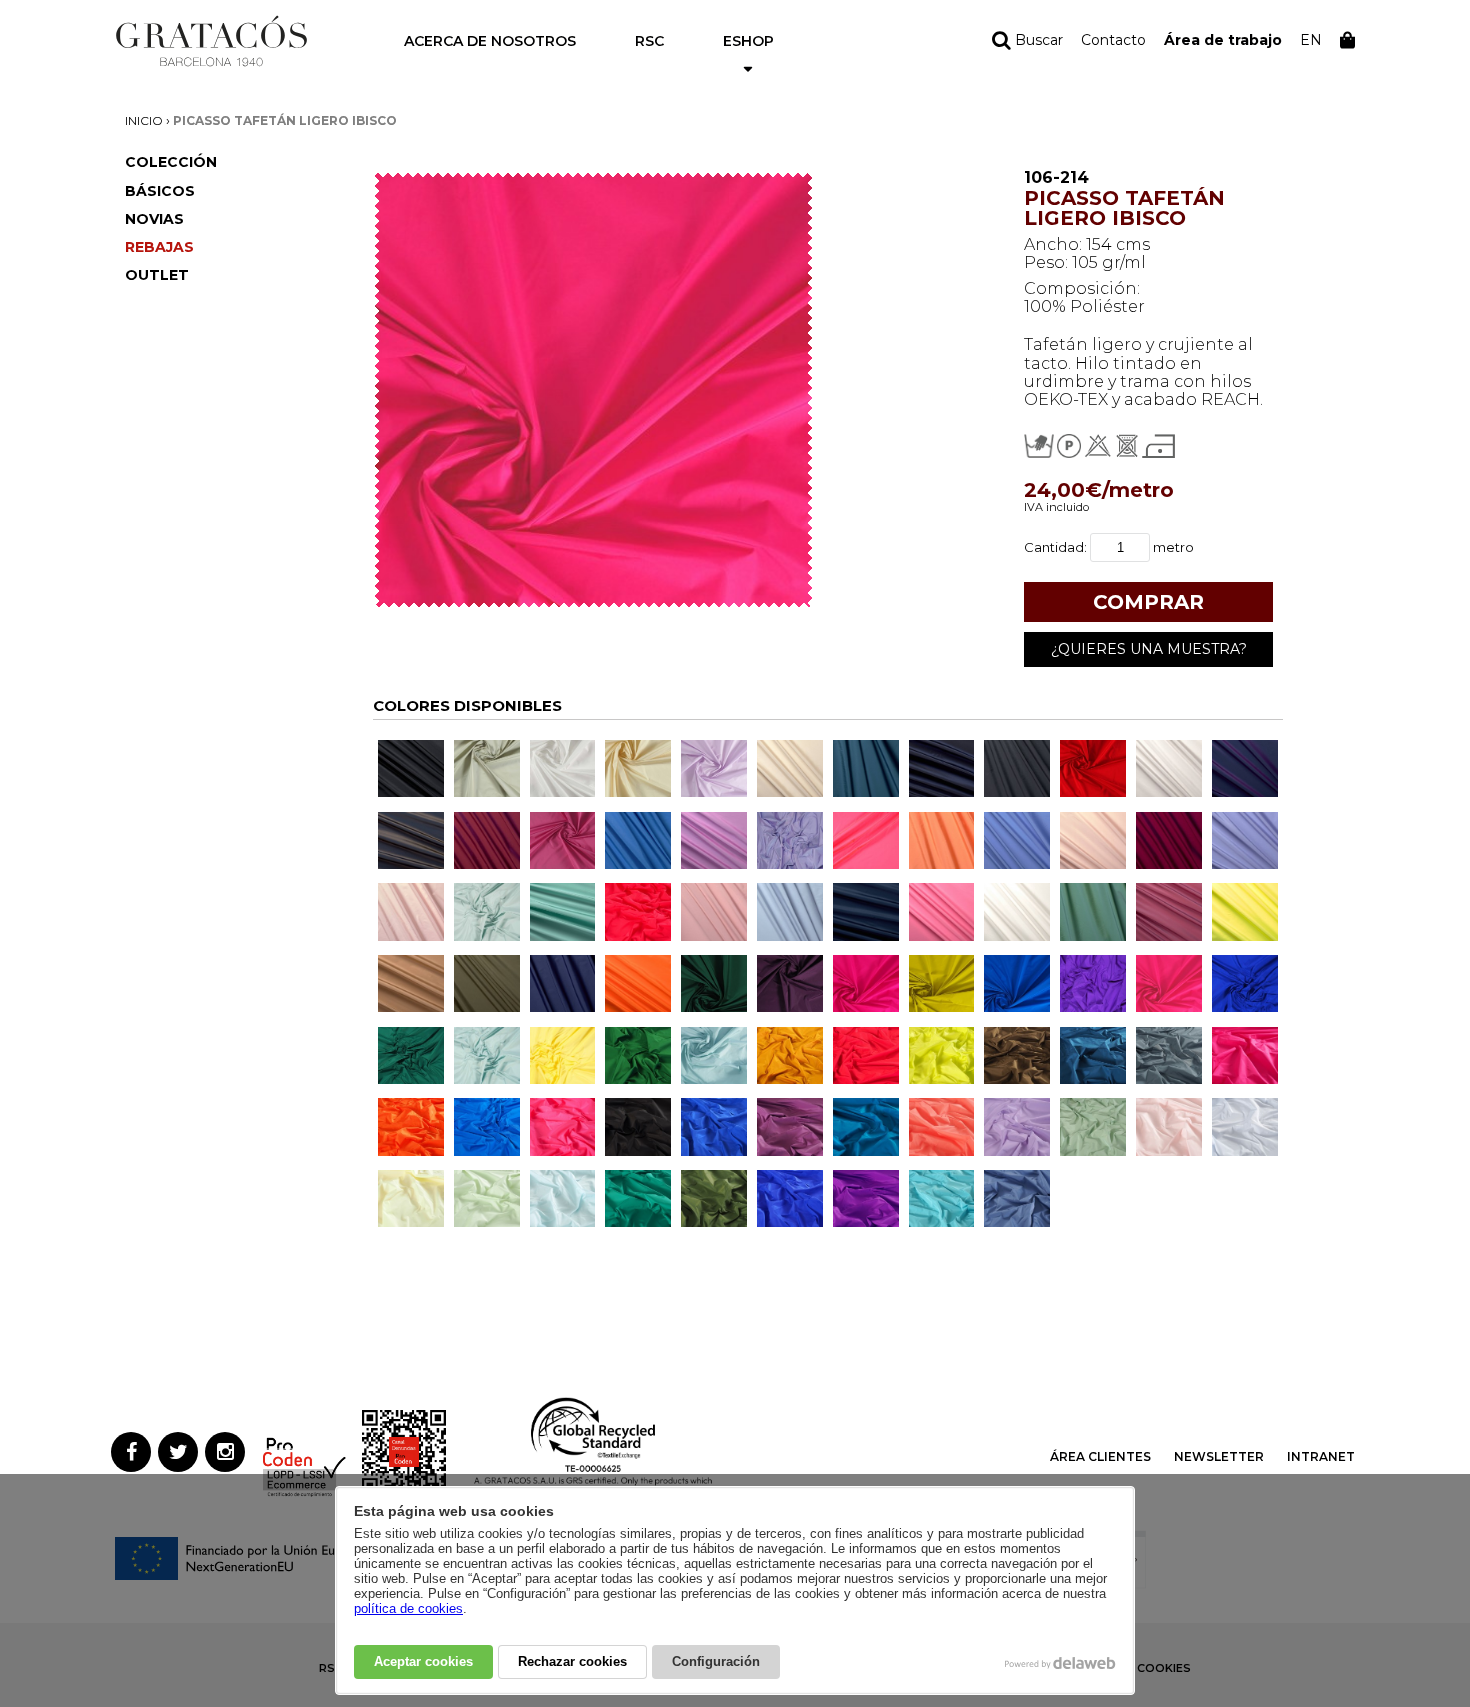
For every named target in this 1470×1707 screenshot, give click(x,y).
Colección (171, 162)
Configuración (716, 1661)
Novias (154, 219)
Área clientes (1100, 1456)
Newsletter (1219, 1456)
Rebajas (159, 247)
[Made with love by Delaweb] (1060, 1663)
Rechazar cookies (572, 1661)
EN (1311, 40)
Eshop (748, 41)
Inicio (144, 120)
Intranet (1321, 1456)
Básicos (160, 191)
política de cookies (408, 1608)
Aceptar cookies (423, 1661)
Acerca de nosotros (490, 41)
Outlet (157, 275)
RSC (649, 41)
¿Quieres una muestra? (1149, 649)
